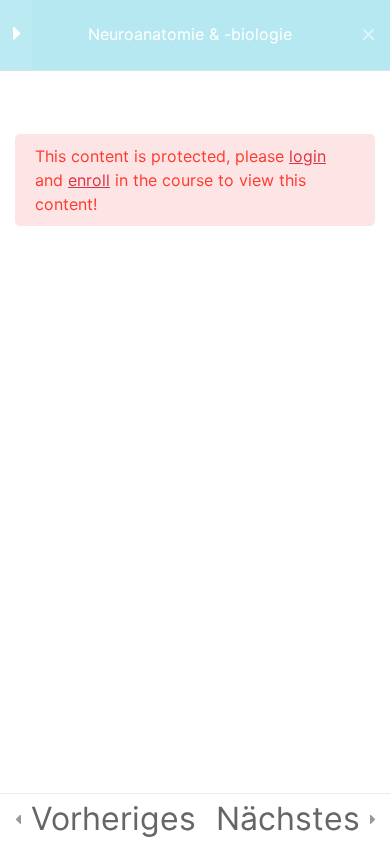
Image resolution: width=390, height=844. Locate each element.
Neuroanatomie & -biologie (190, 34)
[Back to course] (368, 35)
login (307, 156)
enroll (89, 180)
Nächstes (288, 818)
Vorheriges (113, 818)
